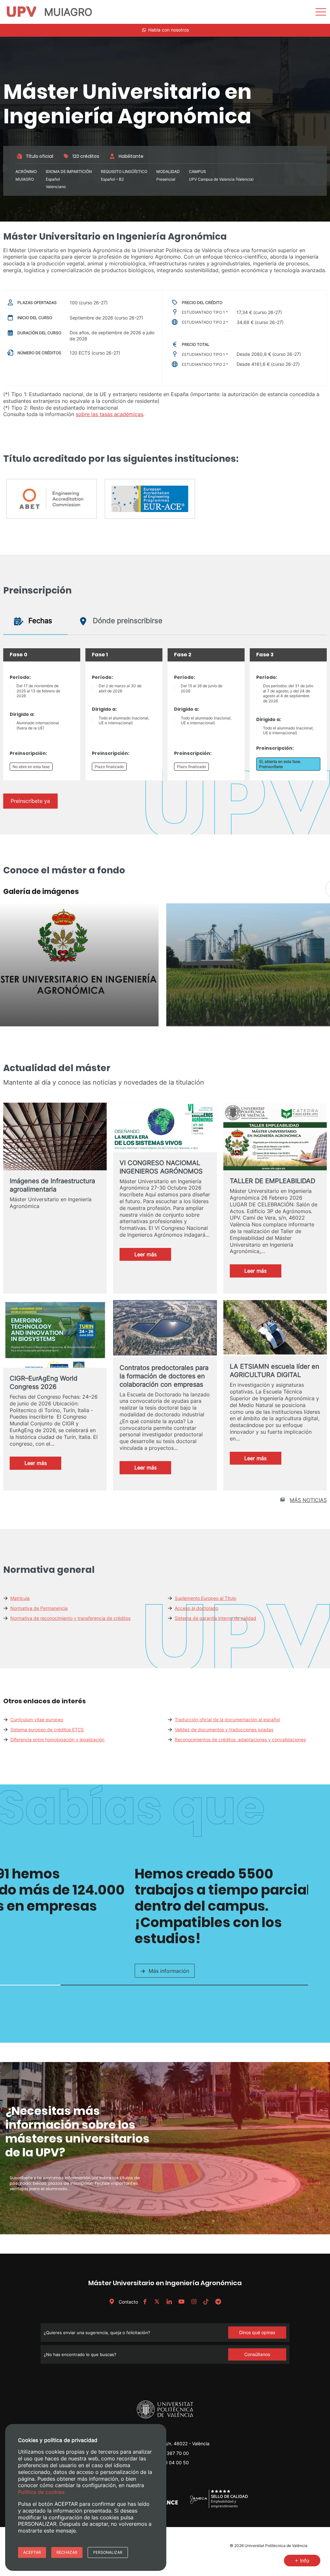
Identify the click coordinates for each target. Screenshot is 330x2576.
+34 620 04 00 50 (169, 2462)
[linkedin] (169, 2302)
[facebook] (145, 2302)
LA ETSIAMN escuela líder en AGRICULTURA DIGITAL (275, 1371)
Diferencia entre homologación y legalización (57, 1740)
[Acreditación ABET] (52, 501)
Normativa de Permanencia (39, 1608)
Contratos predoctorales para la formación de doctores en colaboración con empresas (164, 1376)
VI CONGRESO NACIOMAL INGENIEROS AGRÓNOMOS (161, 1167)
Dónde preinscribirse (127, 621)
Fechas (39, 621)
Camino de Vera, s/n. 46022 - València (169, 2443)
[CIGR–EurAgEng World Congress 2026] (55, 1344)
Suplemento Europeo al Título (205, 1598)
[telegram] (218, 2302)
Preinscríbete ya (30, 801)
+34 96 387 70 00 (169, 2453)
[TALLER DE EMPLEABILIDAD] (275, 1138)
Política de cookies (41, 2492)
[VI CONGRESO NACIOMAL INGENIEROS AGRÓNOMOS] (165, 1127)
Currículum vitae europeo (37, 1720)
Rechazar (67, 2552)
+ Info (302, 2561)
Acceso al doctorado (196, 1608)
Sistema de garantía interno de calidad (215, 1618)
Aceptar (32, 2552)
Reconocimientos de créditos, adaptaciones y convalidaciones (240, 1740)
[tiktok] (206, 2302)
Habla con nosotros (168, 30)
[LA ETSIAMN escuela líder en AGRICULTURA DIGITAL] (275, 1328)
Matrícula (20, 1598)
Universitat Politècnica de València (276, 2546)
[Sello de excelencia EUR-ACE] (150, 501)
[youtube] (181, 2302)
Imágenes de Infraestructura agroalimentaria (52, 1185)
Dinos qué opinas (257, 2332)
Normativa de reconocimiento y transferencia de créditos (70, 1618)
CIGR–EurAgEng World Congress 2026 (44, 1383)
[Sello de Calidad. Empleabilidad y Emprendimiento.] (219, 2507)
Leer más (153, 1256)
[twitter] (157, 2302)
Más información (169, 1971)
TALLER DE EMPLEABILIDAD (272, 1181)
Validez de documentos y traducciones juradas (224, 1730)
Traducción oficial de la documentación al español (227, 1720)
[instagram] (194, 2302)
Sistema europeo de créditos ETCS (47, 1730)
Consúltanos (257, 2354)
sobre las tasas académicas (109, 414)
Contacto (128, 2302)
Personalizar (108, 2552)
